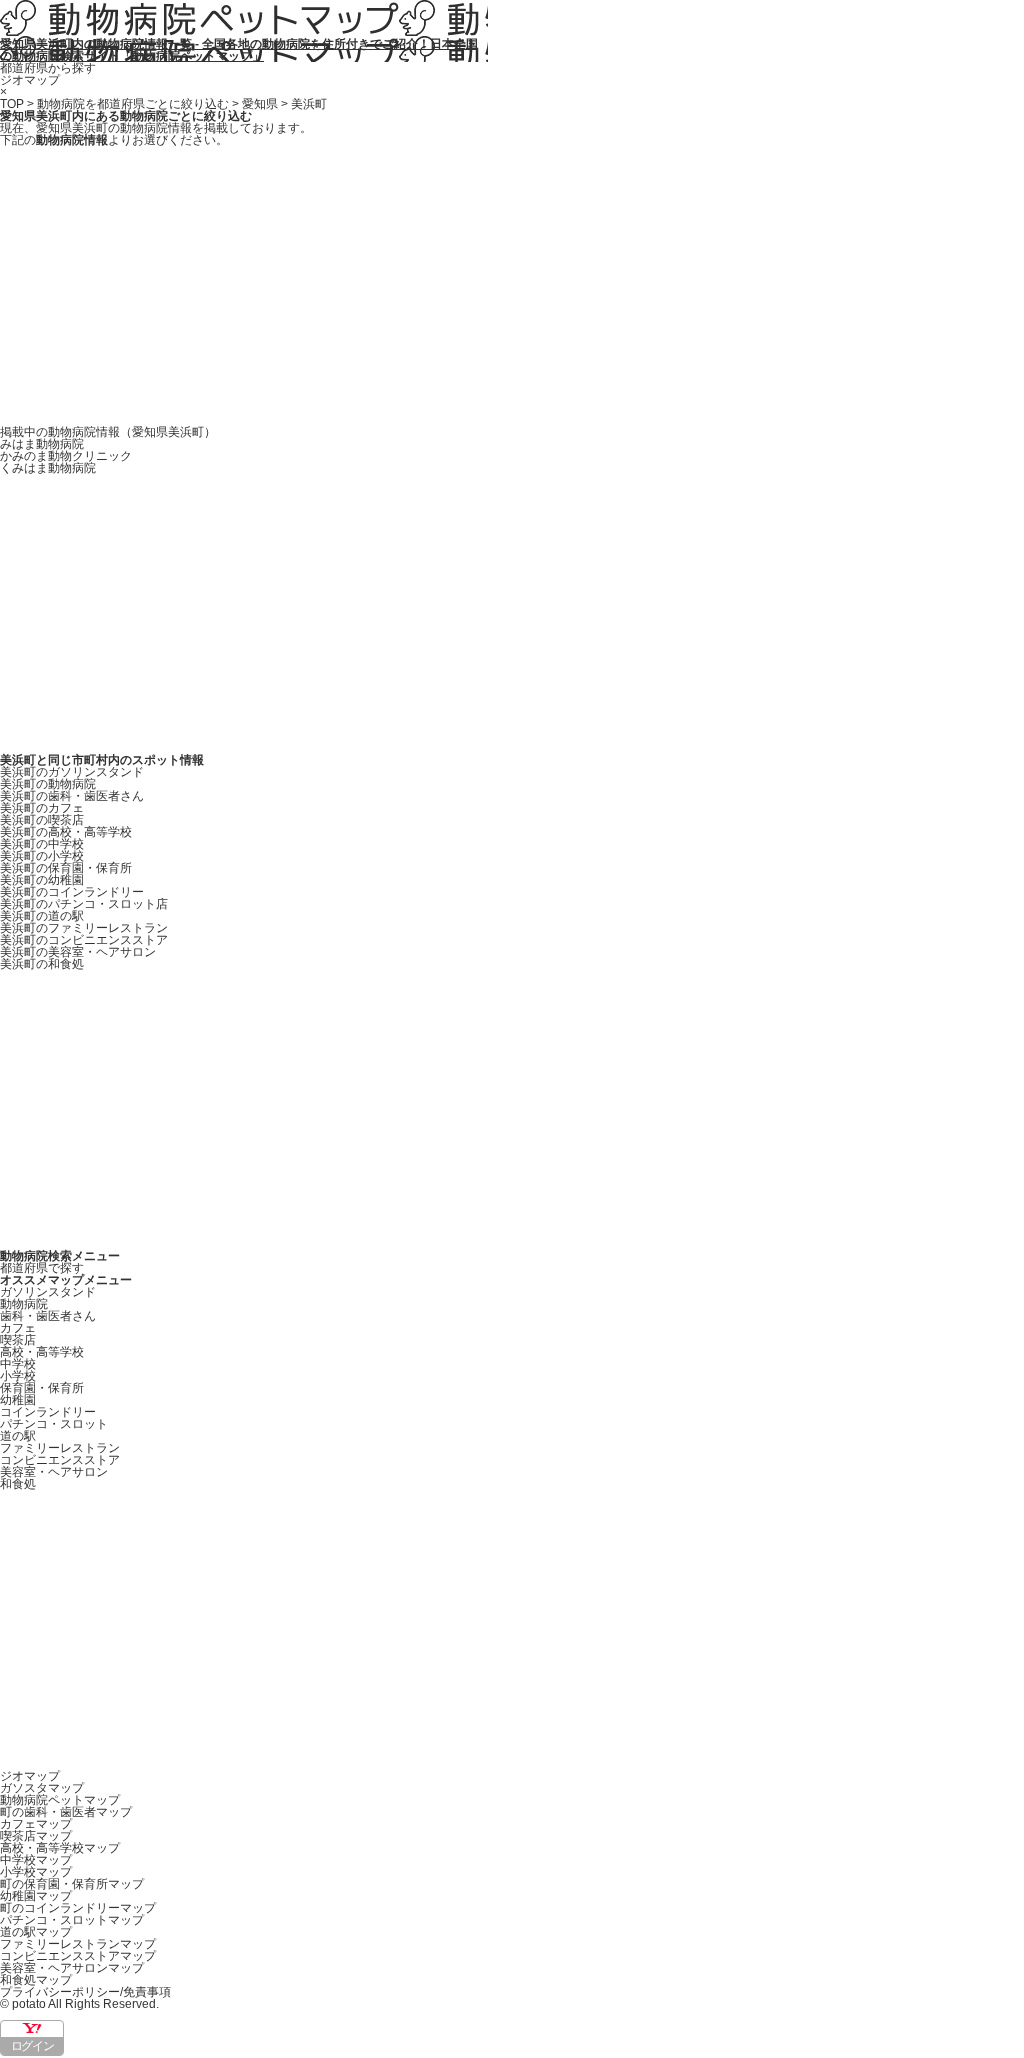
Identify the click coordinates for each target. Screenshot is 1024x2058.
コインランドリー (48, 1412)
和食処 (18, 1484)
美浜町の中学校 (42, 844)
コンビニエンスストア (60, 1460)
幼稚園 (18, 1400)
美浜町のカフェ (42, 808)
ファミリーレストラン (60, 1448)
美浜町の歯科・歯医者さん (72, 796)
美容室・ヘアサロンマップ (72, 1968)
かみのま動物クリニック (66, 456)
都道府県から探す (48, 68)
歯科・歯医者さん (48, 1316)
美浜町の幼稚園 (42, 880)
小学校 (18, 1376)
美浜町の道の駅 (42, 916)
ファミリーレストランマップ (78, 1944)
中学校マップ (36, 1860)
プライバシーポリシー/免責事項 (85, 1992)
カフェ (18, 1328)
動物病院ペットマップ (60, 1800)
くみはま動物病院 (48, 468)
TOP (12, 104)
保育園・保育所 (42, 1388)
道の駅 (18, 1436)
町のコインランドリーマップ (78, 1908)
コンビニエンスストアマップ (78, 1956)
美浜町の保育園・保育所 (66, 868)
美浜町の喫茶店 (42, 820)
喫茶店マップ (36, 1836)
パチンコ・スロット (54, 1424)
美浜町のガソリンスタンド (72, 772)
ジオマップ (30, 80)
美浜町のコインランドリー (72, 892)
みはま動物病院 (42, 444)
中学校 (18, 1364)
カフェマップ (36, 1824)
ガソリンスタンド (48, 1292)
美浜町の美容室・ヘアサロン (78, 952)
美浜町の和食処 (42, 964)
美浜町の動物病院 (48, 784)
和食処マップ (36, 1980)
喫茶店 (18, 1340)
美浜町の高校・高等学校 (66, 832)
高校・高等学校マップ (60, 1848)
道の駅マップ (36, 1932)
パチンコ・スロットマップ (72, 1920)
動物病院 (24, 1304)
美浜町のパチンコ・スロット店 (84, 904)
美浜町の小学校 (42, 856)
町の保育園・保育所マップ (72, 1884)
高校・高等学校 (42, 1352)
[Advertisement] (512, 286)
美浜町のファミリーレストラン (84, 928)
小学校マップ (36, 1872)
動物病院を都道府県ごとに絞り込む (133, 104)
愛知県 (260, 104)
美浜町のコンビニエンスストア (84, 940)
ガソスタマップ (42, 1788)
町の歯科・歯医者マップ (66, 1812)
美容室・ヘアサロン (54, 1472)
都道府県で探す (42, 1268)
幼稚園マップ (36, 1896)
